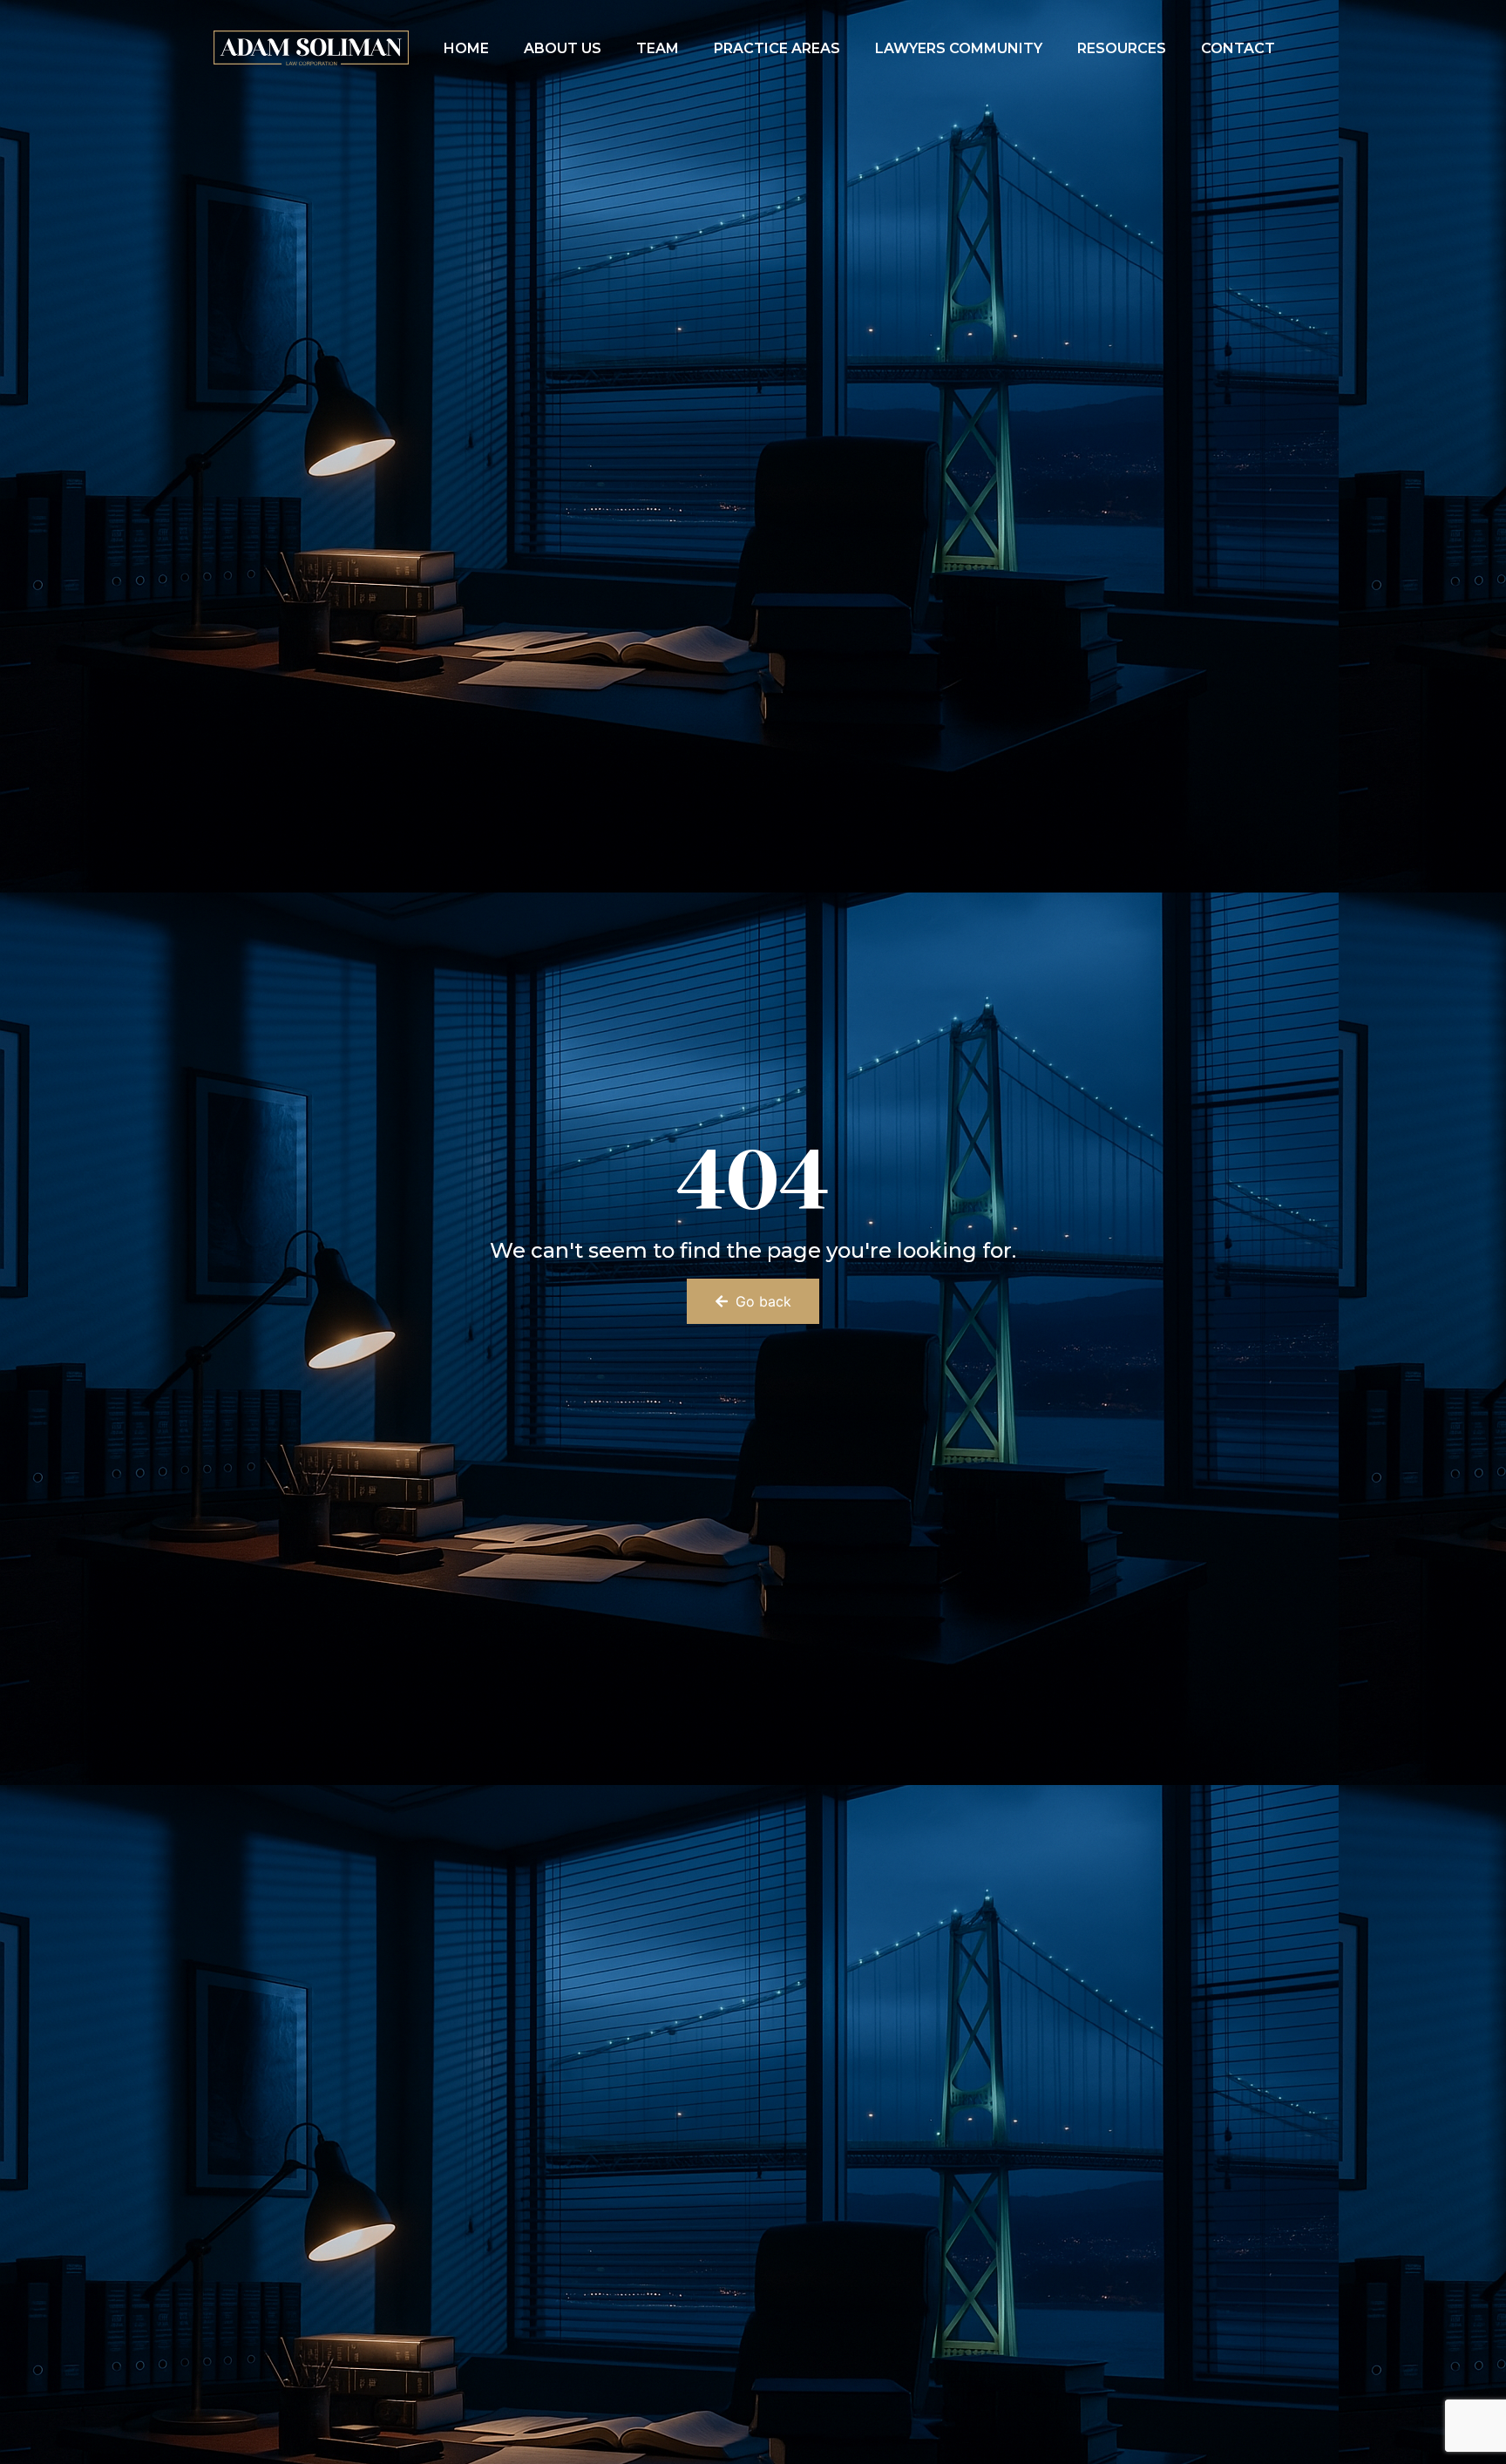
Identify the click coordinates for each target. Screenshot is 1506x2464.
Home (466, 48)
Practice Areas (777, 48)
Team (658, 48)
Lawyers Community (959, 48)
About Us (563, 48)
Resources (1122, 48)
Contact (1238, 48)
